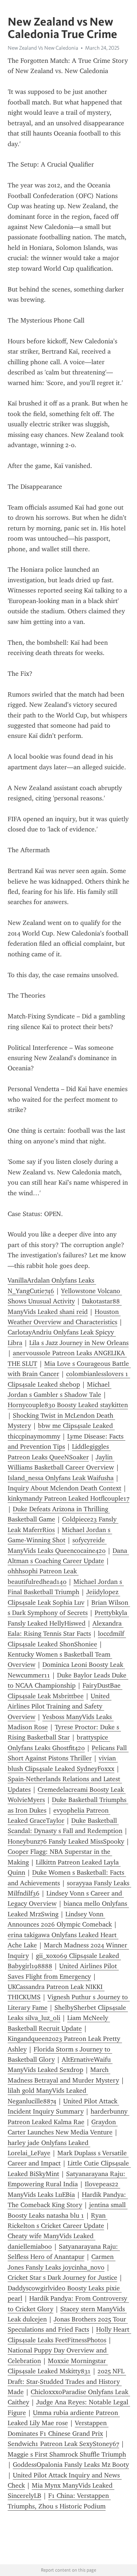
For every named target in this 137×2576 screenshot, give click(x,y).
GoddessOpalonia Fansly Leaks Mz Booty (71, 2465)
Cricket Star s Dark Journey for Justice (62, 2278)
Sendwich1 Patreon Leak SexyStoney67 (63, 2444)
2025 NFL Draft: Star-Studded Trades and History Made (67, 2381)
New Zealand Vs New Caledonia (43, 48)
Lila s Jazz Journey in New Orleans (79, 1343)
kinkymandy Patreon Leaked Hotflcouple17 (68, 1498)
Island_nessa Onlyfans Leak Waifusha (61, 1478)
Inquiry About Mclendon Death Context (64, 1488)
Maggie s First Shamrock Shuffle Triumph (67, 2454)
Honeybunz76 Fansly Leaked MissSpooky (66, 1841)
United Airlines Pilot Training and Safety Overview (60, 1706)
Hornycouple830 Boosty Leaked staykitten (68, 1405)
